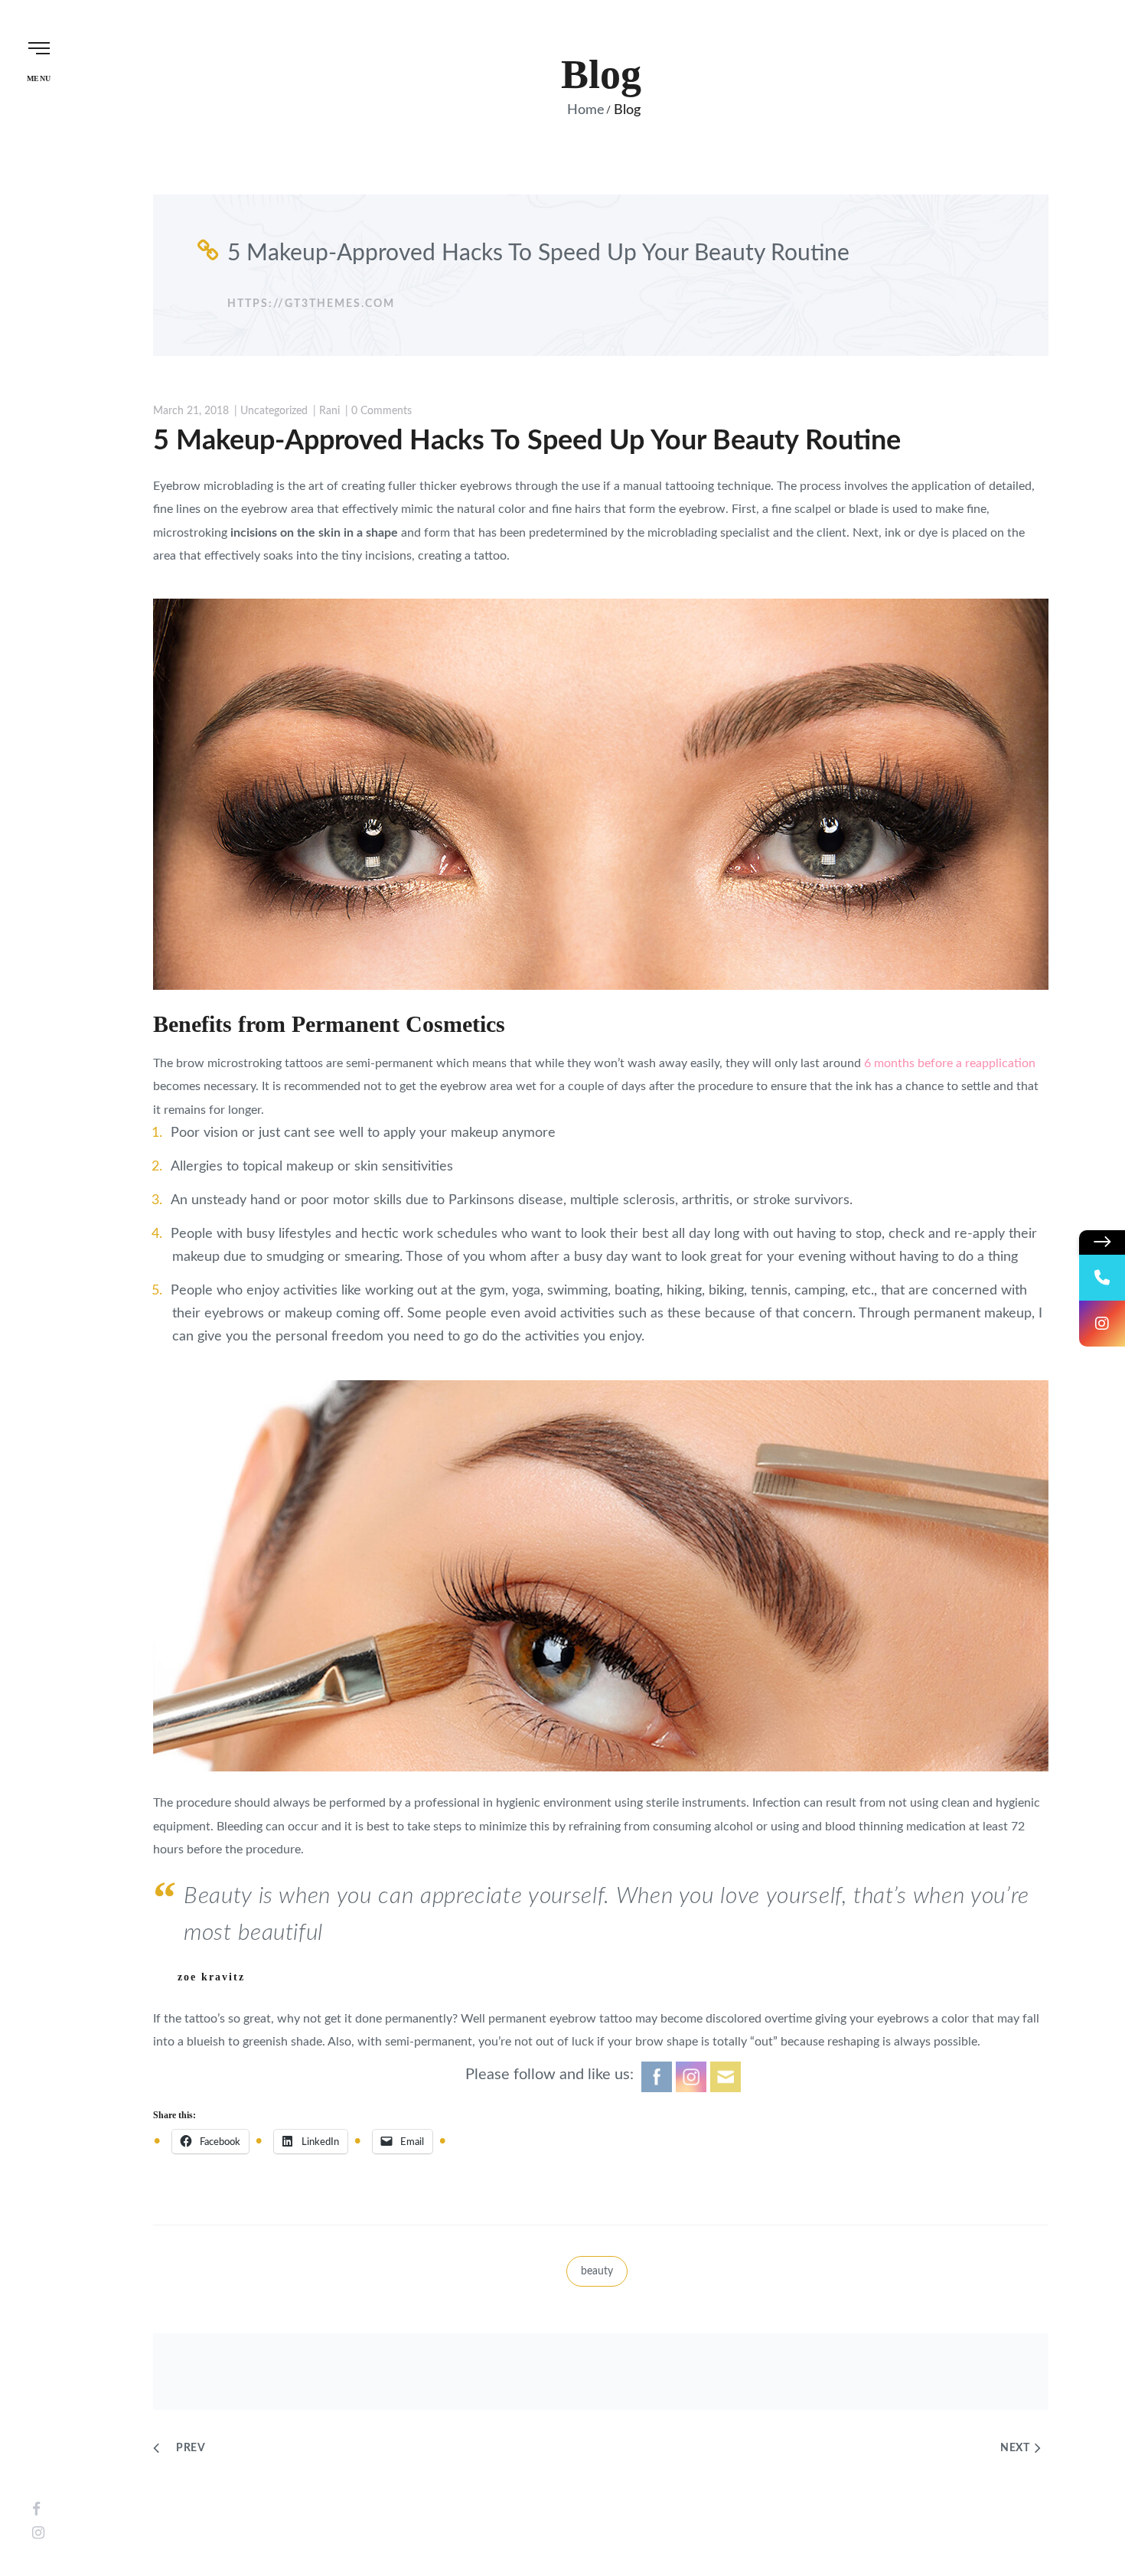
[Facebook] (36, 2510)
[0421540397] (1102, 1278)
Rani (329, 411)
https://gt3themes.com (311, 304)
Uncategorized (274, 411)
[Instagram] (38, 2534)
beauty (597, 2271)
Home (586, 110)
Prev (191, 2448)
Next (1015, 2448)
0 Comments (382, 411)
